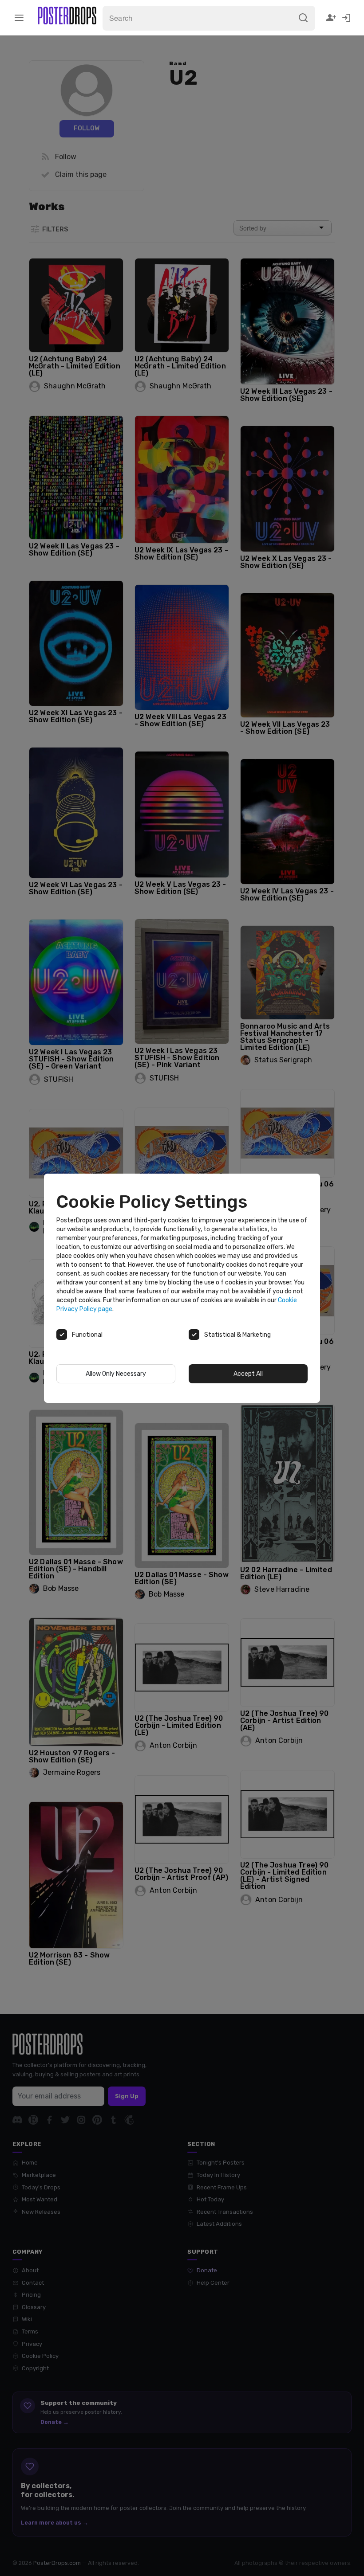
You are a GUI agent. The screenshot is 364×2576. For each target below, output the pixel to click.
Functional (87, 1335)
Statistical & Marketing (237, 1335)
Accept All (248, 1374)
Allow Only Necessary (116, 1374)
